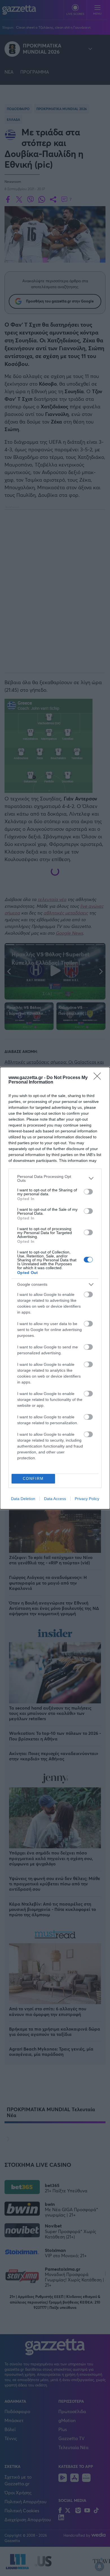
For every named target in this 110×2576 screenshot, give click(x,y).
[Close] (99, 1078)
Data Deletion (23, 1499)
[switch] (88, 1192)
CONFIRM (33, 1479)
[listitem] (55, 1178)
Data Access (55, 1499)
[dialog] (55, 1288)
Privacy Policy (87, 1499)
